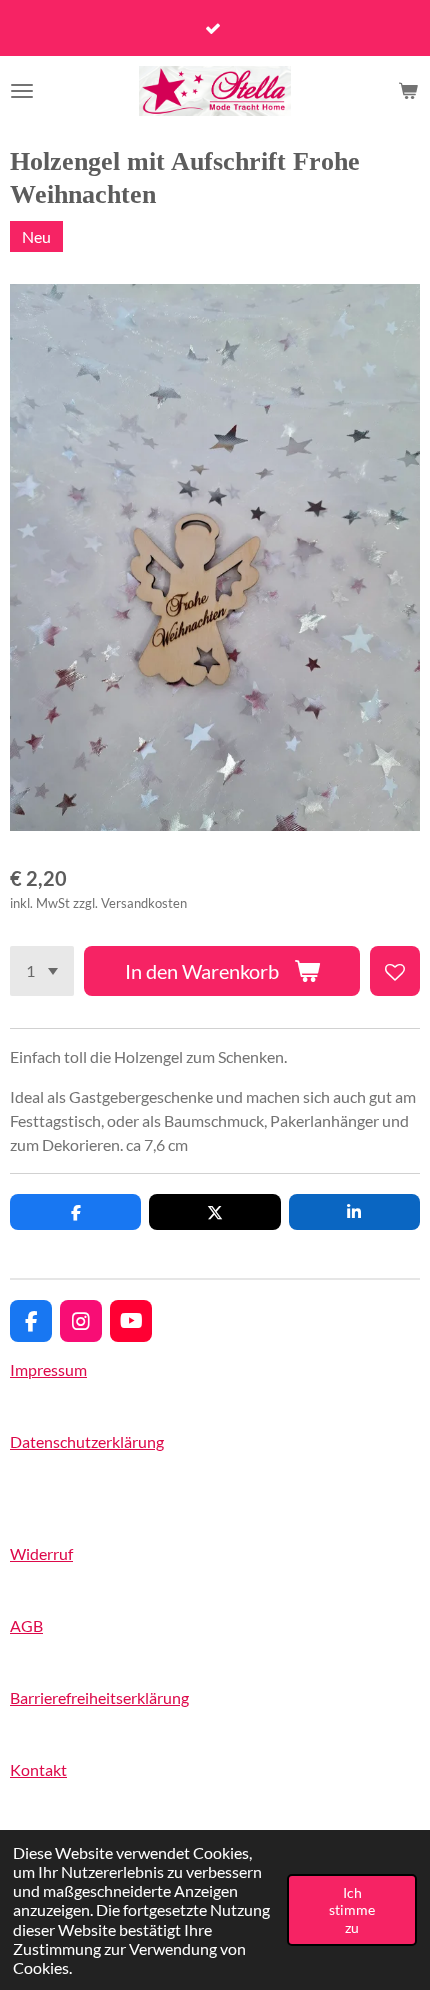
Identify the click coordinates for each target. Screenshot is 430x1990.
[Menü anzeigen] (22, 91)
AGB (26, 1625)
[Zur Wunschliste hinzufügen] (395, 971)
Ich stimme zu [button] (352, 1910)
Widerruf (41, 1553)
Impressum (48, 1369)
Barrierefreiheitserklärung (99, 1697)
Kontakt (38, 1769)
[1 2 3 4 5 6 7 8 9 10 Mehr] (42, 971)
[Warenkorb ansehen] (408, 91)
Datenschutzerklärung (87, 1441)
